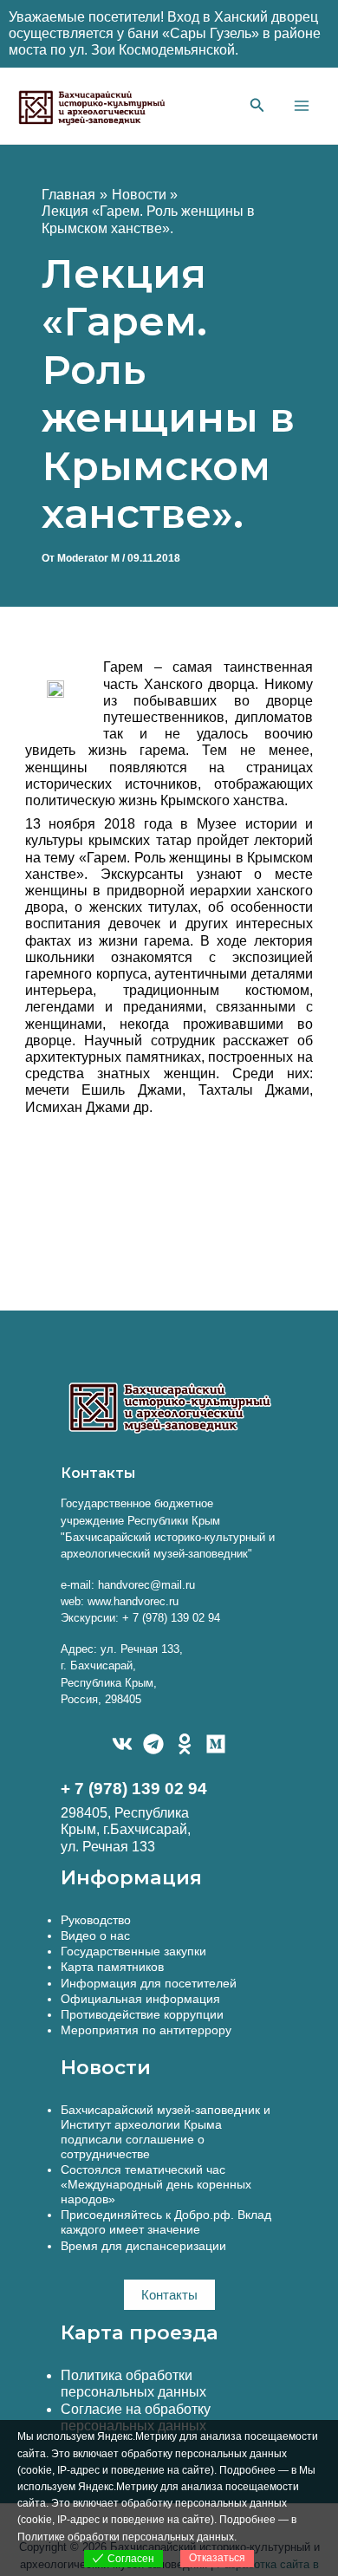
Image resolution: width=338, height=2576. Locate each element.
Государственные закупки (133, 1951)
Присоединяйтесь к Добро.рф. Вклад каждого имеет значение (166, 2222)
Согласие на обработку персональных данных (136, 2417)
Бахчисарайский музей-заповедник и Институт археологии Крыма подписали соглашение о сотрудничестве (166, 2132)
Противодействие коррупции (142, 2014)
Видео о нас (95, 1935)
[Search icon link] (257, 107)
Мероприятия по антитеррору (146, 2030)
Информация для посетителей (149, 1983)
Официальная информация (140, 1999)
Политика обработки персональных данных (133, 2384)
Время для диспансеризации (143, 2246)
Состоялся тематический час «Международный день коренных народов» (156, 2184)
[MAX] (216, 1744)
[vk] (122, 1744)
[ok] (185, 1744)
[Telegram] (153, 1744)
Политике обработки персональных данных (126, 2537)
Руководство (96, 1920)
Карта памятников (112, 1967)
